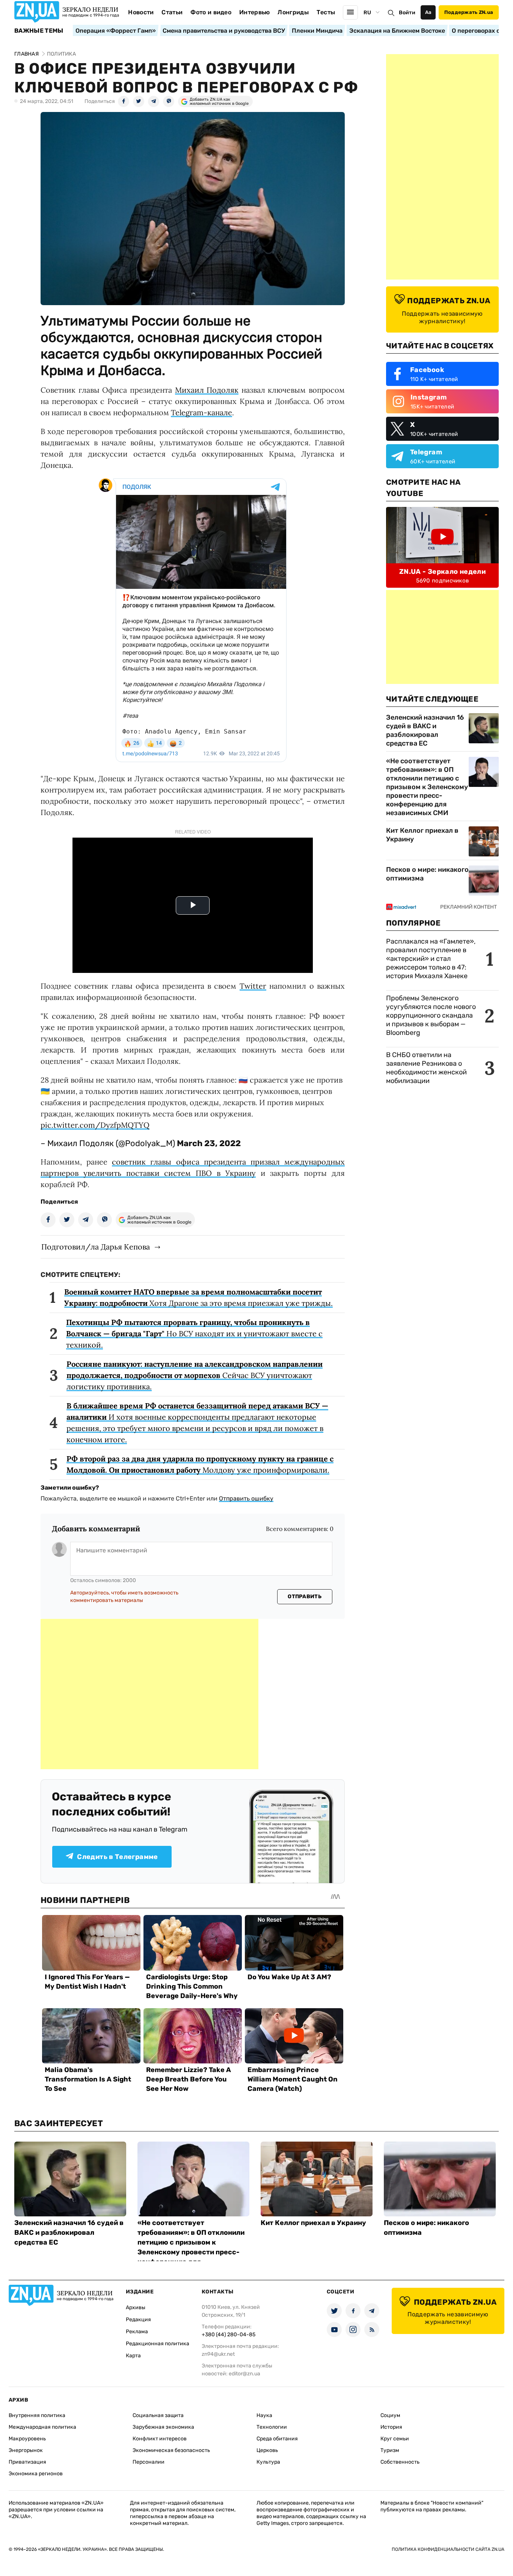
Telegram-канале (201, 412)
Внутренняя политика (37, 2415)
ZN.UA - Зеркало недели (442, 572)
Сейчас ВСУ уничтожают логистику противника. (195, 1375)
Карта (133, 2356)
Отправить (305, 1597)
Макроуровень (27, 2439)
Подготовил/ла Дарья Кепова (96, 1247)
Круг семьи (395, 2439)
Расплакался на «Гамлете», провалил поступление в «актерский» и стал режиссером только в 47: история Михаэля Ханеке (431, 959)
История (391, 2427)
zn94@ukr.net (218, 2354)
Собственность (400, 2462)
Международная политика (42, 2427)
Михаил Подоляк (207, 390)
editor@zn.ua (244, 2374)
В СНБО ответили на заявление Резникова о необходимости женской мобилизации (426, 1068)
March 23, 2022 (209, 1143)
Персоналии (149, 2462)
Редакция (138, 2320)
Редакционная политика (158, 2344)
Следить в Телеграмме (117, 1857)
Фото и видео (211, 12)
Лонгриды (293, 12)
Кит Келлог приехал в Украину (422, 835)
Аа (428, 12)
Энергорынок (26, 2450)
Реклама (137, 2332)
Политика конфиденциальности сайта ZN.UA (448, 2549)
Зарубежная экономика (163, 2427)
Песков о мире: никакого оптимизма (427, 874)
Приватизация (27, 2462)
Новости (141, 12)
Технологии (272, 2427)
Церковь (267, 2450)
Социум (390, 2415)
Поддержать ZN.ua (469, 12)
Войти (407, 13)
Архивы (136, 2308)
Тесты (326, 12)
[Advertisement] (149, 1694)
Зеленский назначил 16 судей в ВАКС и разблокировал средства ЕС (425, 730)
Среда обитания (277, 2439)
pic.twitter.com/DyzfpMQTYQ (95, 1125)
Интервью (255, 12)
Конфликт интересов (160, 2439)
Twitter (253, 986)
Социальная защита (158, 2415)
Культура (268, 2462)
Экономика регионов (36, 2474)
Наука (264, 2415)
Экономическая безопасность (171, 2450)
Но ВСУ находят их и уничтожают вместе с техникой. (194, 1333)
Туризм (390, 2450)
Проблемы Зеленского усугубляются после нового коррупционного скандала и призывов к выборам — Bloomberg (431, 1015)
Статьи (172, 12)
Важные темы (39, 31)
